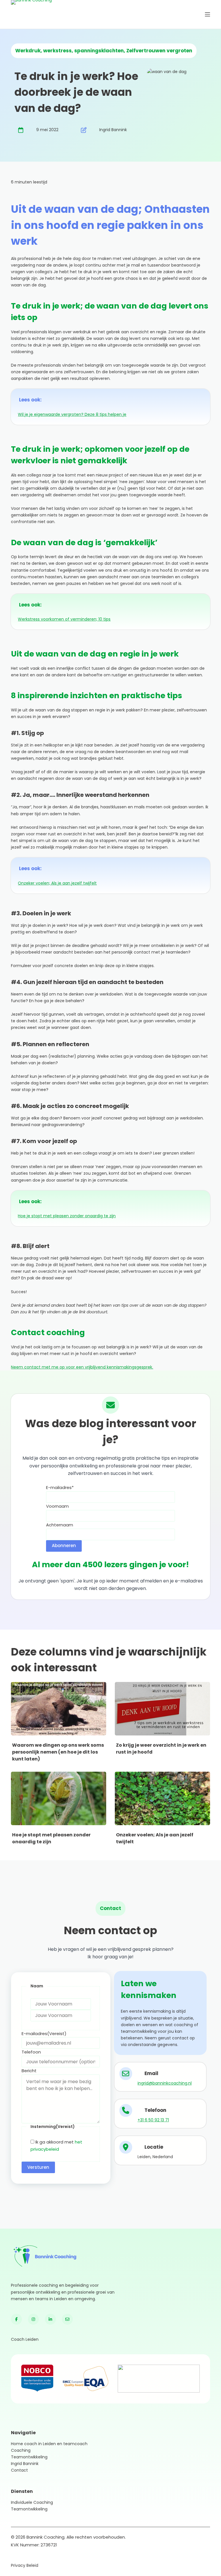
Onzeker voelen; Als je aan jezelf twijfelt (57, 883)
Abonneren (64, 1546)
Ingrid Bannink (25, 2464)
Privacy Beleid (25, 2565)
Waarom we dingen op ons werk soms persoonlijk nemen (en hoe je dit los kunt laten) (58, 1752)
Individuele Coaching (32, 2502)
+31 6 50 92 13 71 (153, 2120)
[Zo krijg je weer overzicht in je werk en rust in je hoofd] (162, 1709)
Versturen (38, 2167)
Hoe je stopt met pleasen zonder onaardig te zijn (67, 1216)
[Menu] (207, 14)
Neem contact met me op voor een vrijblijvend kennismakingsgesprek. (82, 1367)
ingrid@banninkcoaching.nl (165, 2083)
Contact (19, 2470)
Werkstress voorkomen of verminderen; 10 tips (64, 619)
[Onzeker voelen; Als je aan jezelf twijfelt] (162, 1798)
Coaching (21, 2450)
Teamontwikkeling (29, 2457)
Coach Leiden (25, 2339)
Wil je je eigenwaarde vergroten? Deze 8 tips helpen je (72, 414)
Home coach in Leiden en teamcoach (49, 2444)
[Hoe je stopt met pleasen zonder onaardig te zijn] (59, 1798)
